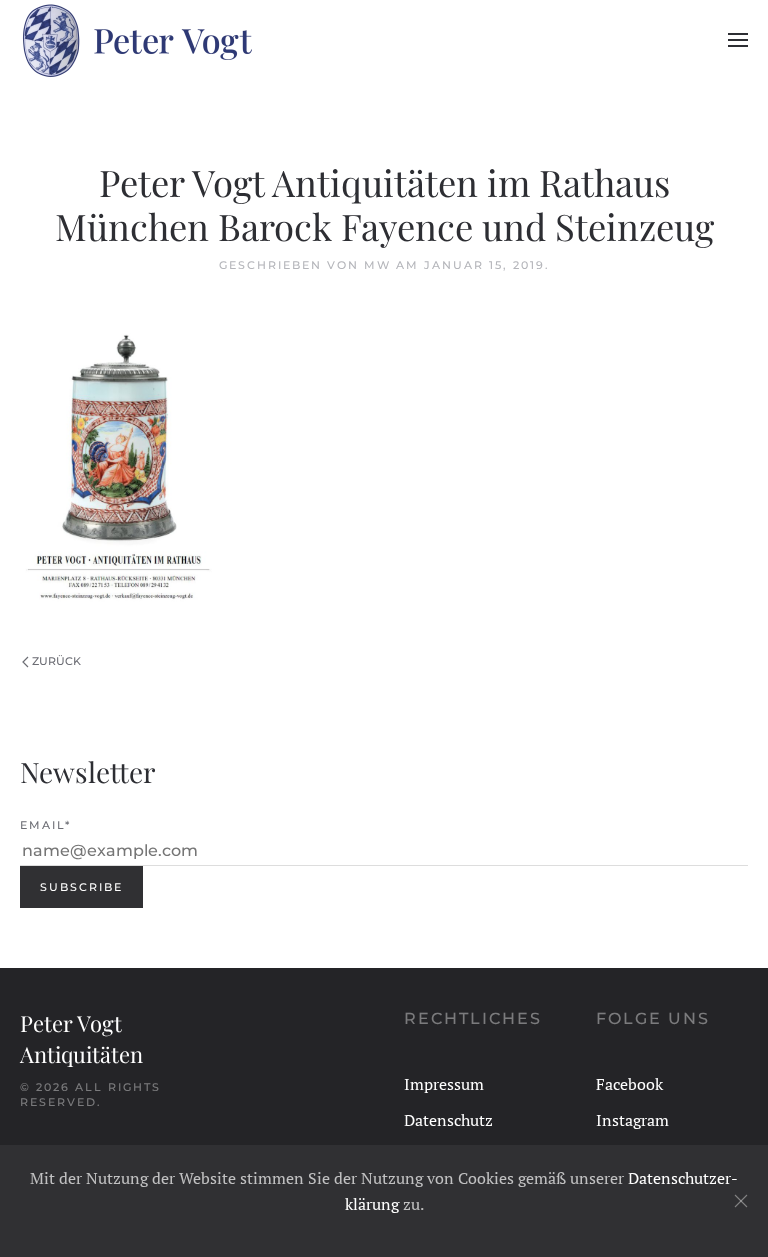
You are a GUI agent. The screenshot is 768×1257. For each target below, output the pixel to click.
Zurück (56, 661)
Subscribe (81, 887)
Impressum (444, 1084)
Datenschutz (448, 1120)
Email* (45, 825)
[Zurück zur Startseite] (136, 40)
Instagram (632, 1120)
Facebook (629, 1084)
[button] (738, 40)
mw (377, 265)
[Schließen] (741, 1201)
